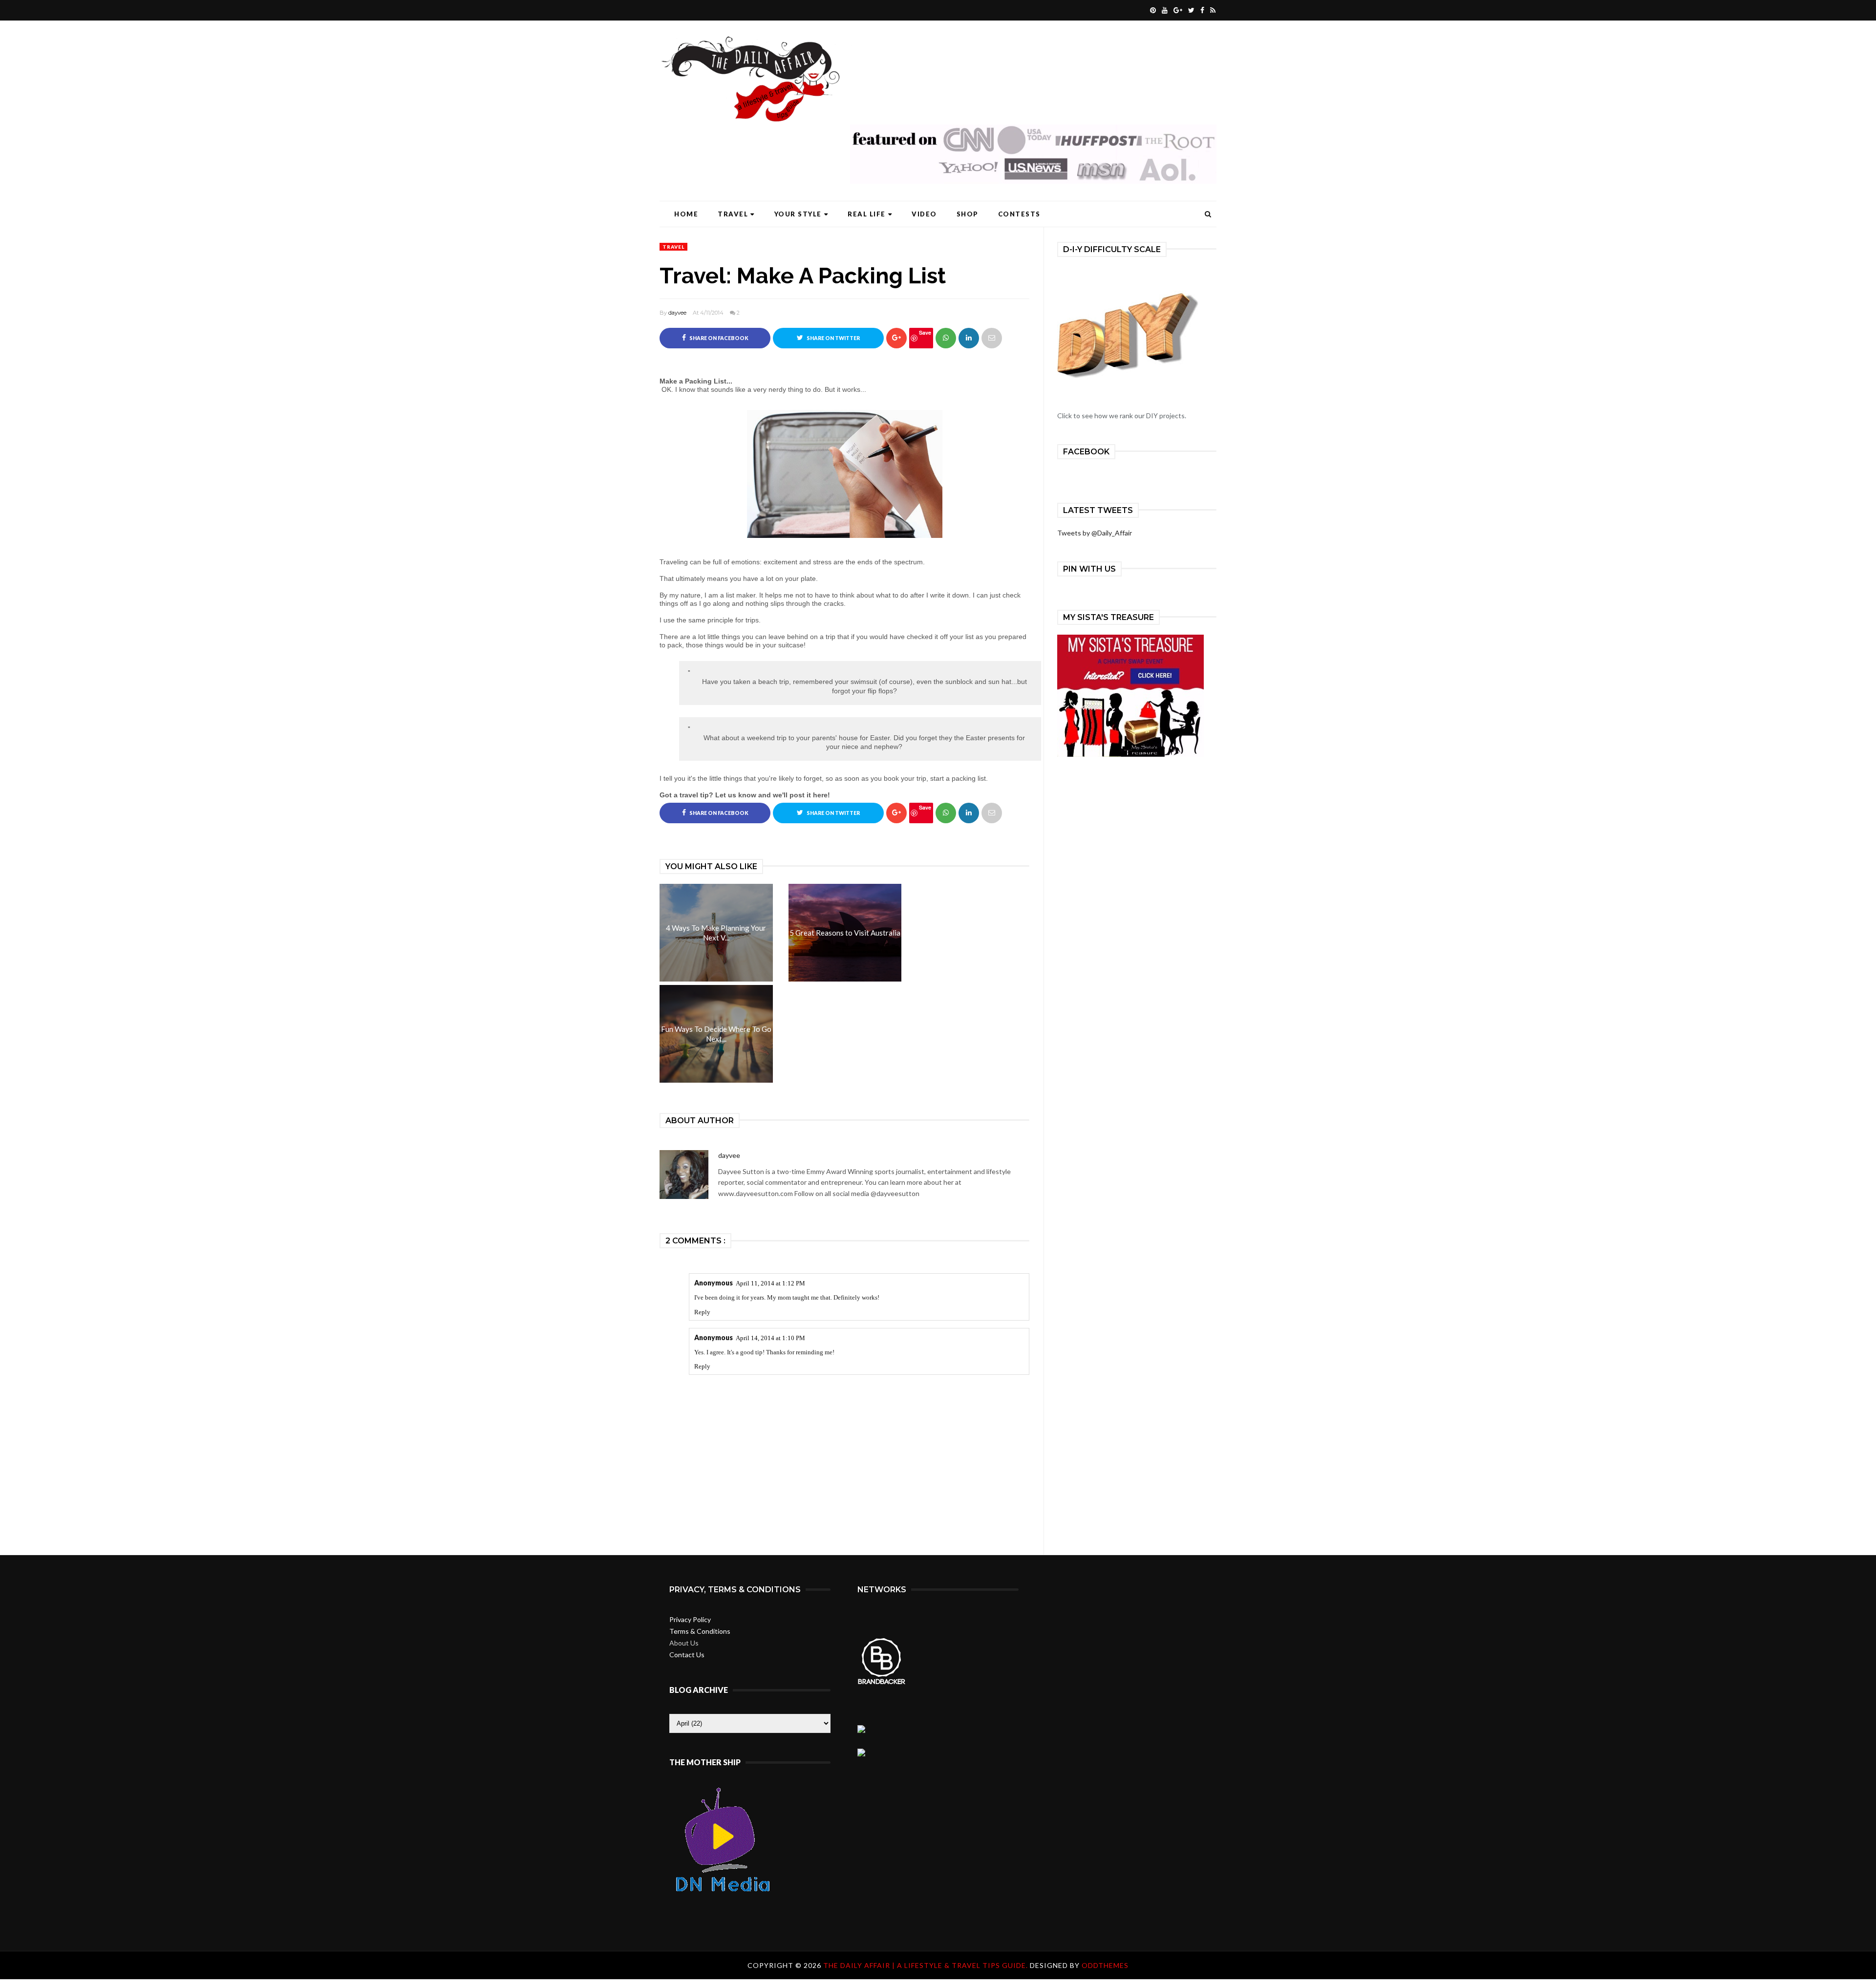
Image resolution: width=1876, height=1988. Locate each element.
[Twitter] (1190, 10)
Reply (702, 1312)
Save (925, 332)
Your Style (798, 214)
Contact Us (687, 1655)
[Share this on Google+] (896, 338)
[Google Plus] (1177, 10)
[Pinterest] (1152, 10)
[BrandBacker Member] (882, 1683)
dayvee (677, 313)
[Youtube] (1163, 10)
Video (924, 214)
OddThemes (1105, 1965)
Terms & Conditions (700, 1631)
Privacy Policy (690, 1619)
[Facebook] (1201, 10)
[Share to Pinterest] (992, 338)
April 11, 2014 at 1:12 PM (770, 1283)
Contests (1019, 214)
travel (673, 247)
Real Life (867, 214)
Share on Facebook (718, 338)
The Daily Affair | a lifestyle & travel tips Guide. (927, 1965)
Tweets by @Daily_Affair (1095, 533)
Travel (733, 214)
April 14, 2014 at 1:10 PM (770, 1338)
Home (686, 214)
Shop (968, 214)
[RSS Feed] (1212, 10)
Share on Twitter (833, 338)
